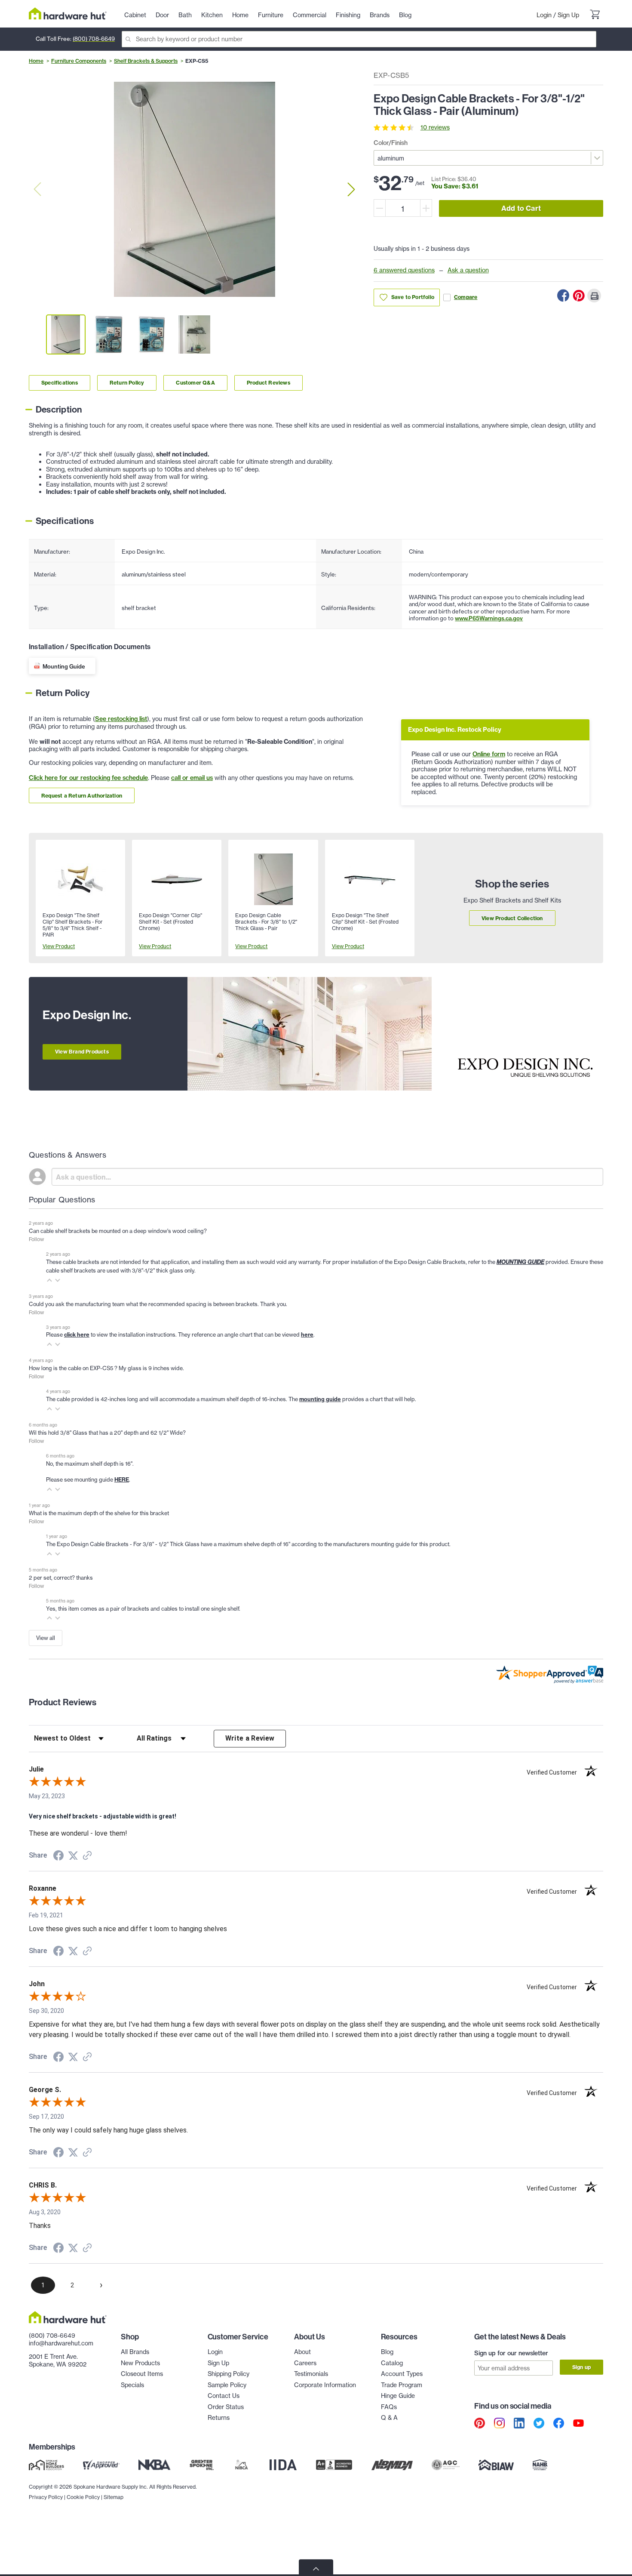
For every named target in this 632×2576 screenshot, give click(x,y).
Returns (219, 2418)
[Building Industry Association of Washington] (496, 2465)
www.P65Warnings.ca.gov (489, 618)
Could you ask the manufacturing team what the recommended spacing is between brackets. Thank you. (158, 1304)
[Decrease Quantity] (380, 208)
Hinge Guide (398, 2396)
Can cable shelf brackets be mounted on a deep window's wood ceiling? (118, 1231)
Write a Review (250, 1738)
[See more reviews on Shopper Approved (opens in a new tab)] (87, 1856)
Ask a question (468, 270)
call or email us (192, 778)
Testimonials (311, 2374)
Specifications (60, 383)
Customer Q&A (195, 383)
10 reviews (435, 127)
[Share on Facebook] (563, 296)
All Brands (135, 2352)
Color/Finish (391, 143)
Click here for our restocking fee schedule (88, 778)
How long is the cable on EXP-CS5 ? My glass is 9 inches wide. (106, 1368)
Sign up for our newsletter (511, 2353)
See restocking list (121, 719)
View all (46, 1638)
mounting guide (320, 1399)
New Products (140, 2363)
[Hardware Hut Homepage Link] (68, 14)
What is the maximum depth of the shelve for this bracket (99, 1513)
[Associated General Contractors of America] (446, 2465)
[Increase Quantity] (426, 208)
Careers (305, 2363)
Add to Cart (521, 208)
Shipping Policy (229, 2374)
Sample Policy (227, 2385)
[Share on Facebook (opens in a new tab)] (58, 1857)
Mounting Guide (64, 666)
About (302, 2352)
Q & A (389, 2418)
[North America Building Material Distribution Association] (392, 2465)
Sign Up (568, 15)
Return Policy (127, 383)
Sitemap (114, 2497)
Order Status (226, 2407)
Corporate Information (325, 2385)
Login (544, 15)
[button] (49, 1280)
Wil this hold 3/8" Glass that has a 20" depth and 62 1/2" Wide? (107, 1433)
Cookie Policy (83, 2497)
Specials (132, 2385)
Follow (36, 1239)
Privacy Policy (46, 2497)
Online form (489, 754)
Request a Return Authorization (82, 796)
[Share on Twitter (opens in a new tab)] (73, 1856)
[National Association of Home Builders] (540, 2465)
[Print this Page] (594, 296)
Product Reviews (268, 383)
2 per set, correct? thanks (61, 1578)
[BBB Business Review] (334, 2465)
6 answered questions (404, 270)
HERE (122, 1479)
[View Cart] (595, 15)
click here (77, 1334)
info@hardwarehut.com (61, 2343)
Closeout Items (142, 2374)
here (307, 1334)
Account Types (402, 2374)
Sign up (581, 2367)
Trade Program (402, 2385)
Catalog (392, 2363)
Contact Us (224, 2396)
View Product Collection (512, 918)
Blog (387, 2352)
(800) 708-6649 (94, 39)
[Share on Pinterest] (579, 296)
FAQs (389, 2407)
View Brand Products (82, 1052)
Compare (466, 297)
